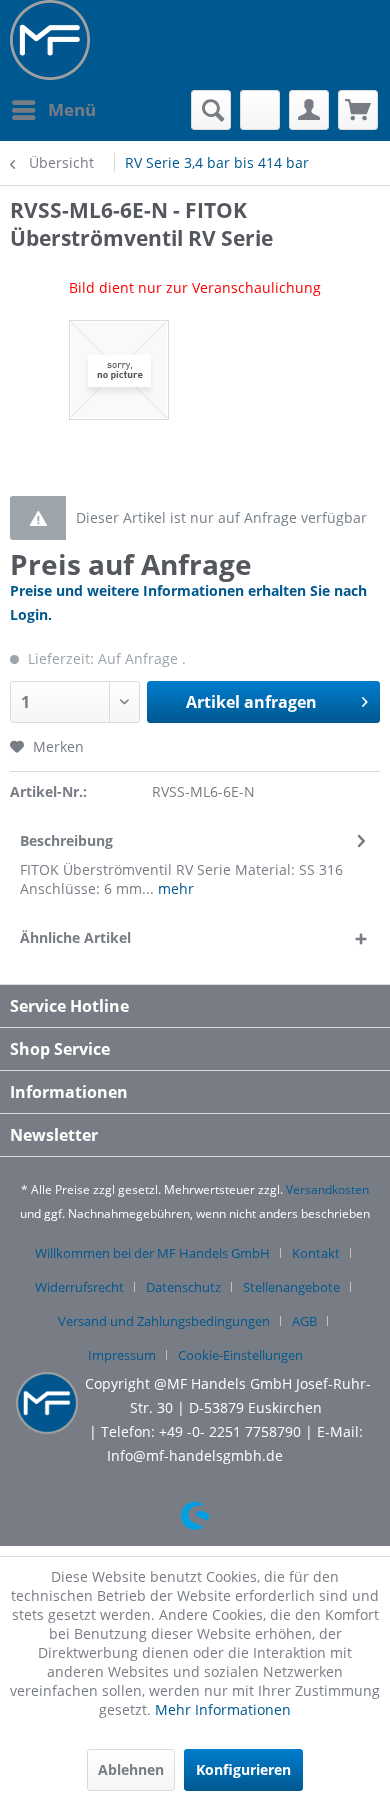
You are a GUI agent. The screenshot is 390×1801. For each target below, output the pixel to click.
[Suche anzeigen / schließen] (211, 110)
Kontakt (316, 1253)
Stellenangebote (291, 1287)
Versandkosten (327, 1189)
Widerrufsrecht (79, 1287)
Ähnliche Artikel (75, 937)
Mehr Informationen (223, 1709)
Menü (72, 109)
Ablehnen (131, 1769)
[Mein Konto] (309, 110)
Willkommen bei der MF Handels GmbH (152, 1253)
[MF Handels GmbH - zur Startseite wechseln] (50, 40)
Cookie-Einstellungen (240, 1355)
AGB (304, 1321)
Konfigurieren (243, 1769)
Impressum (122, 1355)
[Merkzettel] (260, 110)
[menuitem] (53, 110)
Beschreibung (66, 840)
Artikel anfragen (251, 702)
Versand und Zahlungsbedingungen (164, 1321)
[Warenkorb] (358, 110)
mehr (174, 888)
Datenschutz (183, 1287)
